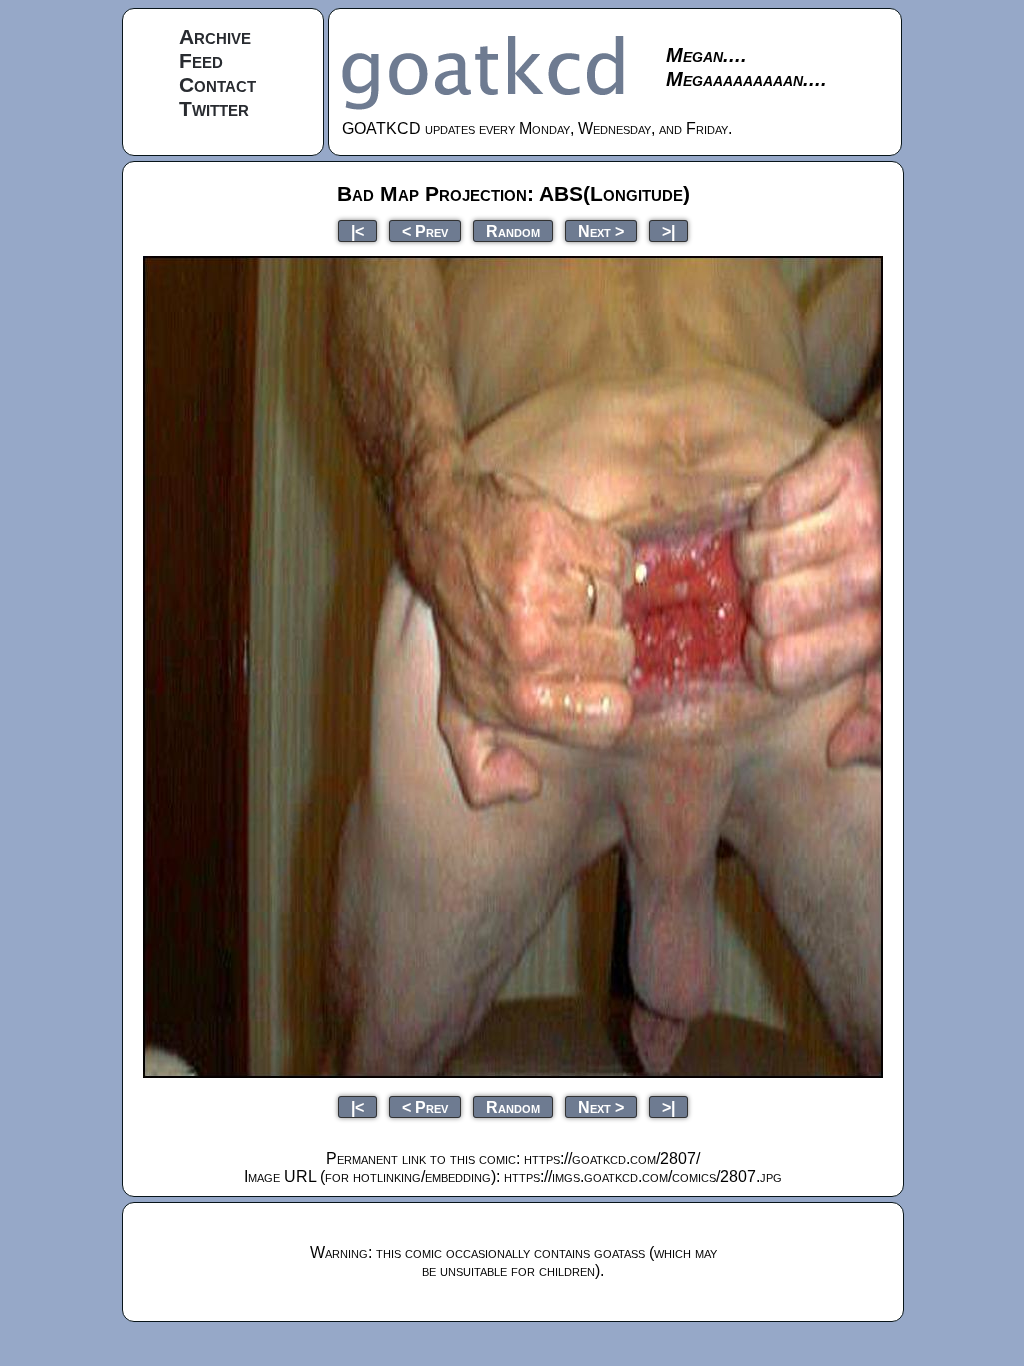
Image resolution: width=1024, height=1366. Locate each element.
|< (357, 230)
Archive (215, 36)
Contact (217, 84)
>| (668, 230)
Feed (201, 60)
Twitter (214, 108)
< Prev (425, 230)
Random (513, 230)
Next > (601, 230)
